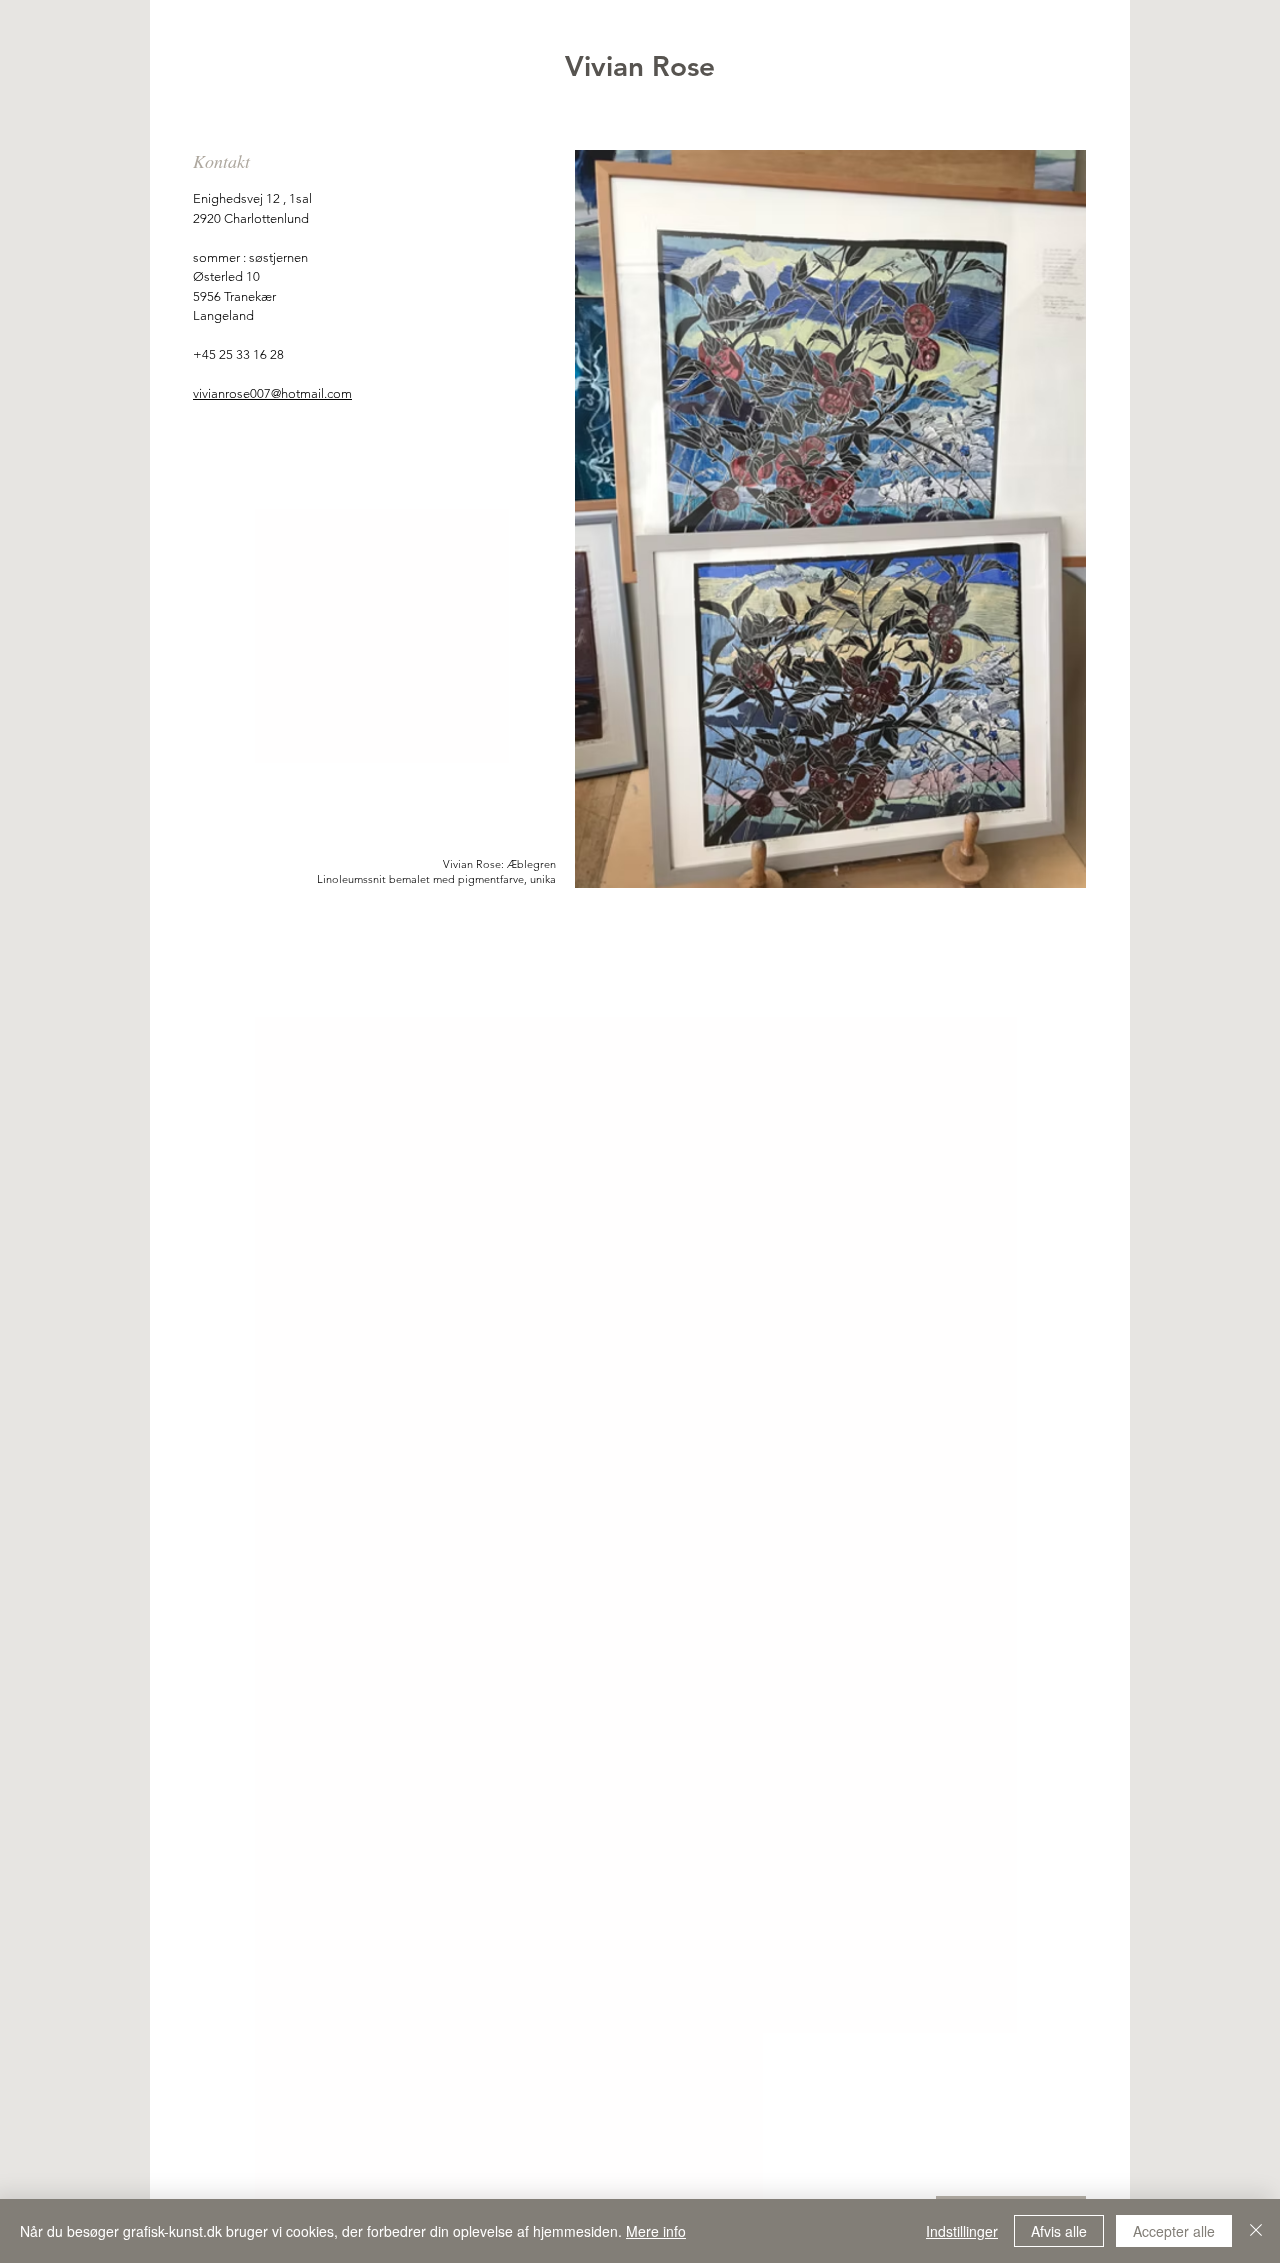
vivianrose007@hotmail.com (272, 393)
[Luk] (1256, 2231)
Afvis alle (1059, 2231)
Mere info (656, 2231)
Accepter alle (1174, 2231)
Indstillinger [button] (962, 2231)
